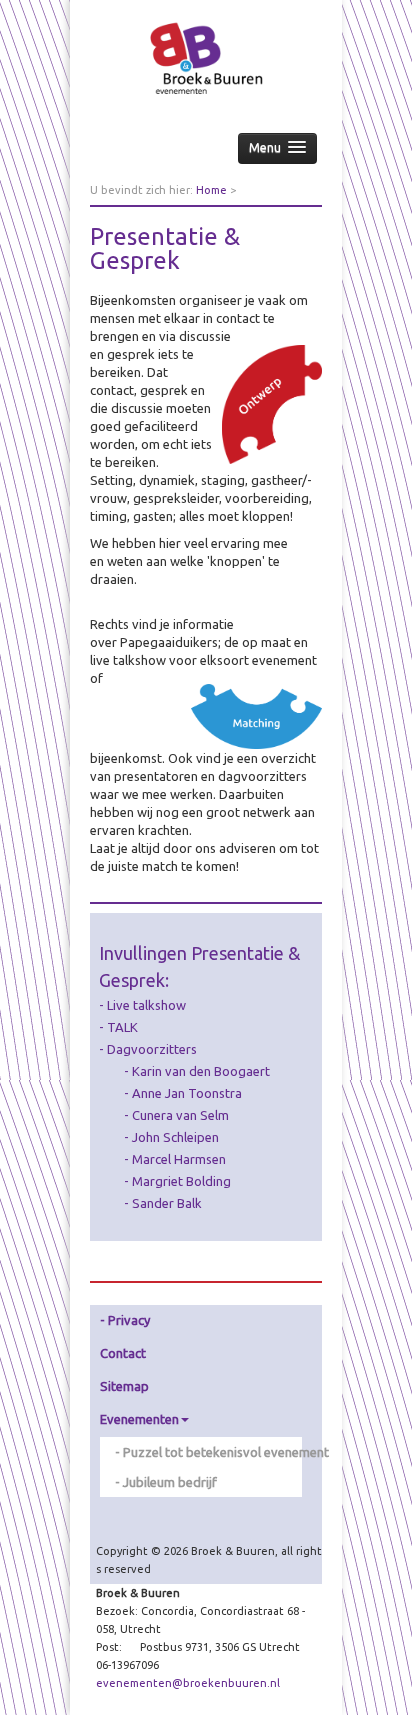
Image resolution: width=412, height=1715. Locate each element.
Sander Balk (167, 1203)
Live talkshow (146, 1005)
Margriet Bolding (181, 1181)
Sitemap (124, 1386)
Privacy (129, 1320)
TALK (122, 1027)
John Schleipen (175, 1137)
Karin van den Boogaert (201, 1071)
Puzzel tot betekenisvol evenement (212, 1452)
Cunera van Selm (180, 1115)
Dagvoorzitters (152, 1049)
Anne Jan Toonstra (187, 1093)
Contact (123, 1353)
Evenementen (139, 1419)
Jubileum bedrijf (170, 1482)
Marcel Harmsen (179, 1159)
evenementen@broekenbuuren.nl (188, 1683)
